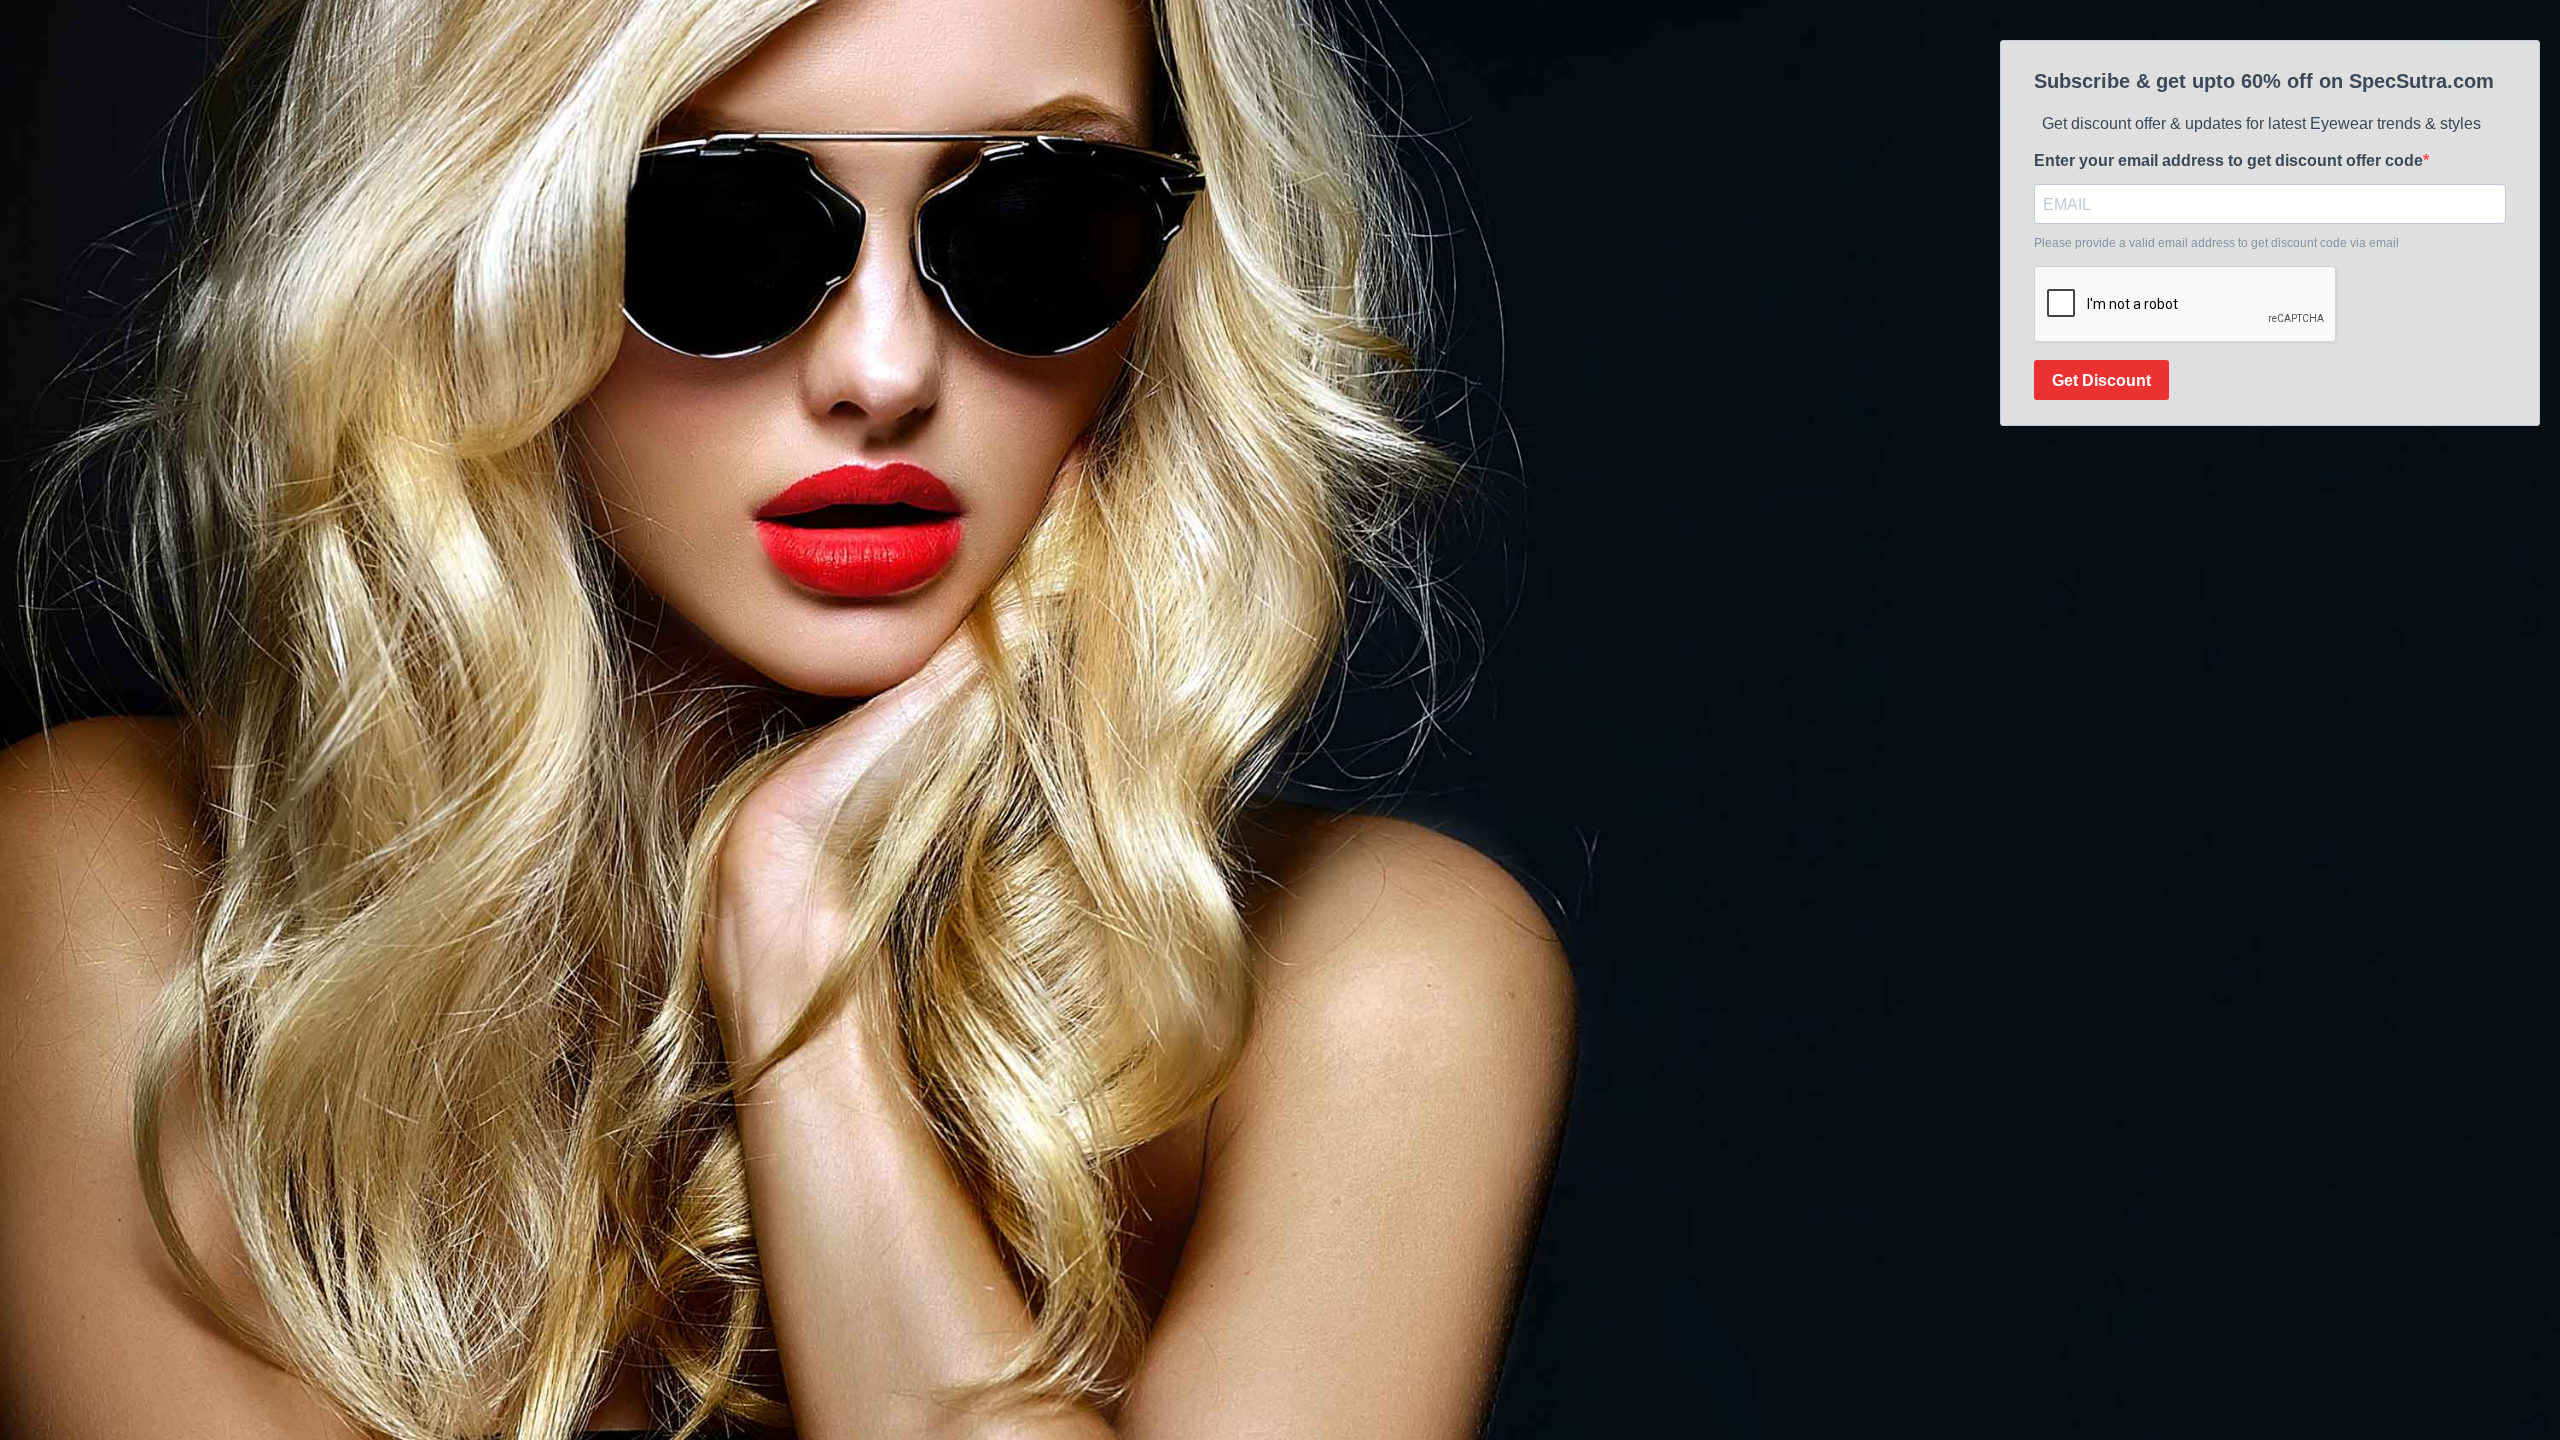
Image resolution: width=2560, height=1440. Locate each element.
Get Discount (2101, 380)
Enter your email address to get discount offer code (2228, 160)
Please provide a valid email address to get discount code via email (2216, 243)
